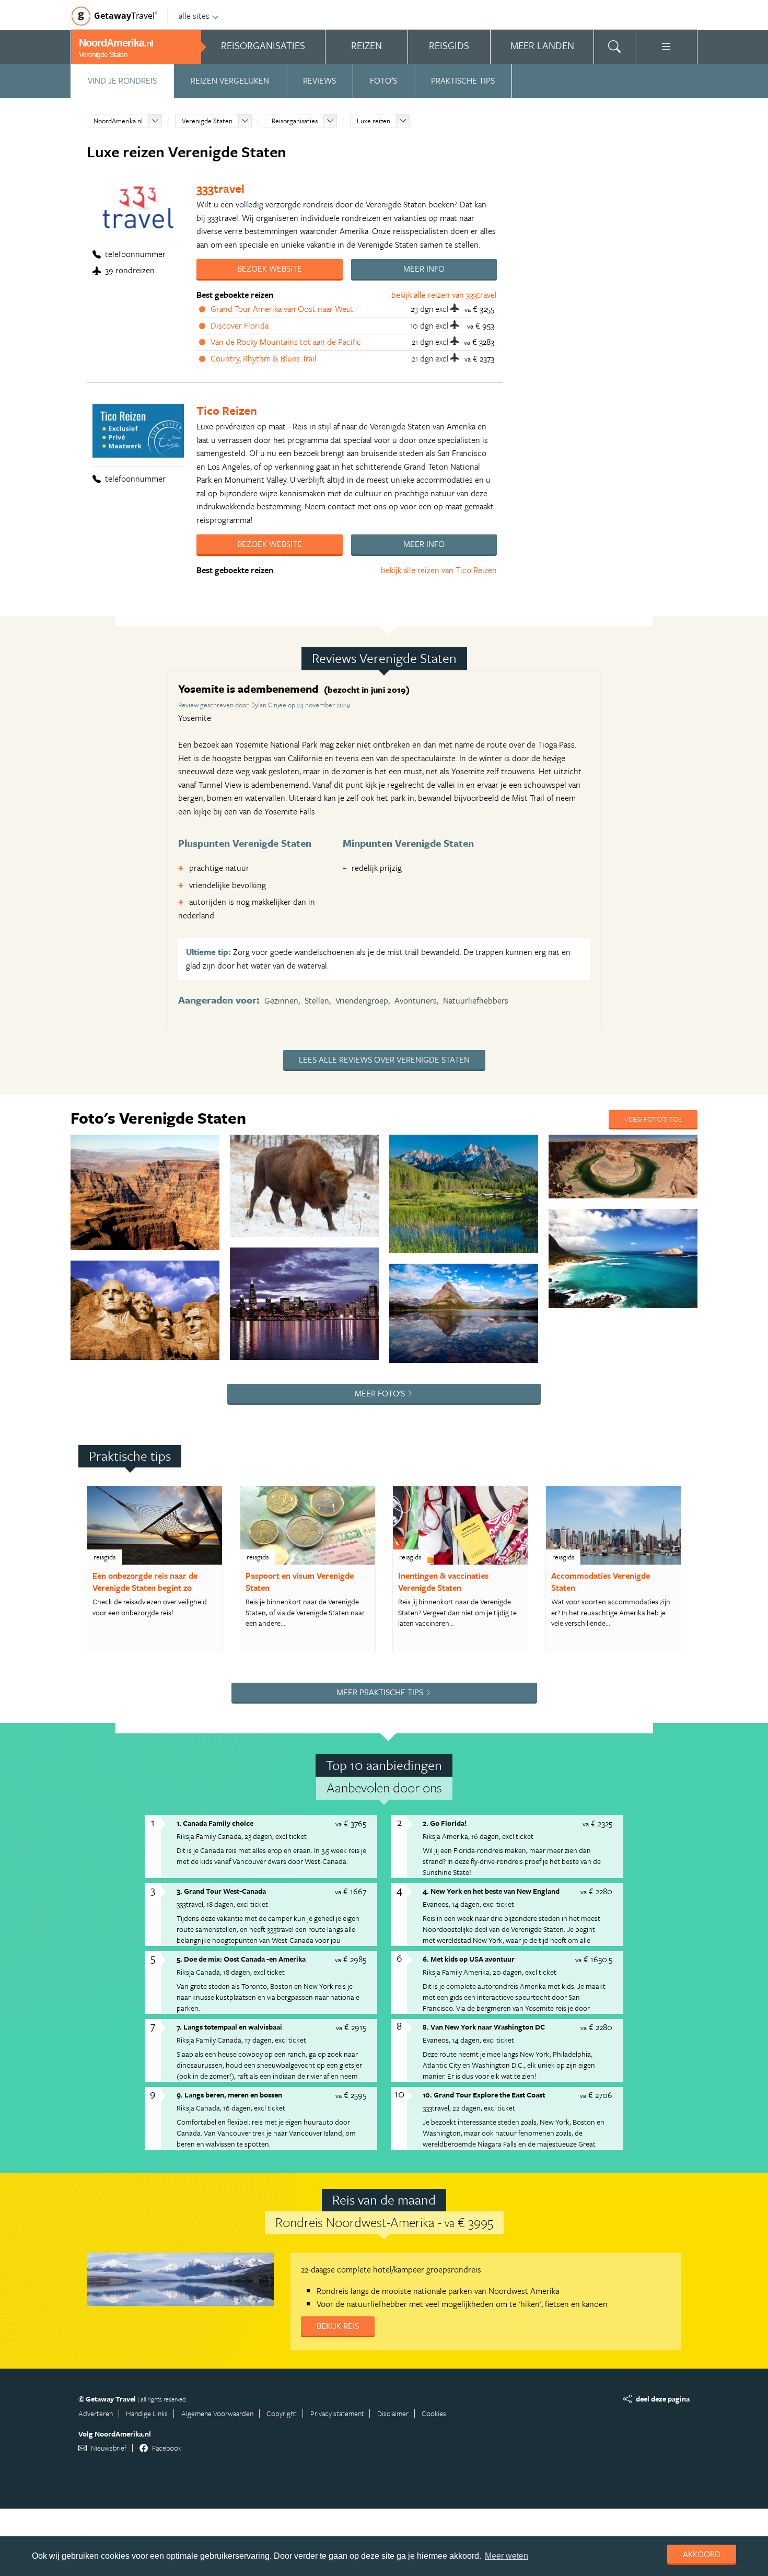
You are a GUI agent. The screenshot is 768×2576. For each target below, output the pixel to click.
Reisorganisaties (295, 121)
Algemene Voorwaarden (217, 2413)
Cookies (434, 2413)
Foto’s (383, 80)
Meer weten (507, 2556)
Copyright (282, 2413)
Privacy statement (337, 2413)
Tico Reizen (227, 410)
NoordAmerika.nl (118, 121)
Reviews (319, 80)
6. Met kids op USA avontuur (469, 1959)
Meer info (424, 269)
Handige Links (147, 2413)
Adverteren (96, 2413)
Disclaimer (393, 2413)
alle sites (194, 16)
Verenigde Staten (207, 121)
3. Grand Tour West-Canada (221, 1891)
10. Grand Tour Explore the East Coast (484, 2095)
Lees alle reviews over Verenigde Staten (384, 1059)
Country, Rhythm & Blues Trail (264, 358)
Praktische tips (463, 80)
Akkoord (702, 2554)
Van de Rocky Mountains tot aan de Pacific (286, 342)
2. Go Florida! (445, 1823)
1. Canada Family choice (215, 1823)
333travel (220, 188)
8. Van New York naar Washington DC (484, 2027)
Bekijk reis (338, 2326)
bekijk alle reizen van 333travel (444, 295)
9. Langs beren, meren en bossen (229, 2095)
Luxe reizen (374, 121)
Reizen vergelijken (230, 80)
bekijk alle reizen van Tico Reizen (439, 570)
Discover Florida (240, 325)
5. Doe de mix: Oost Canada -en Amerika (241, 1959)
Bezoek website (270, 269)
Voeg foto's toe (653, 1119)
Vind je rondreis (122, 80)
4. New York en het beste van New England (491, 1891)
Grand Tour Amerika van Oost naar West (282, 309)
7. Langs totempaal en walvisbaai (229, 2027)
